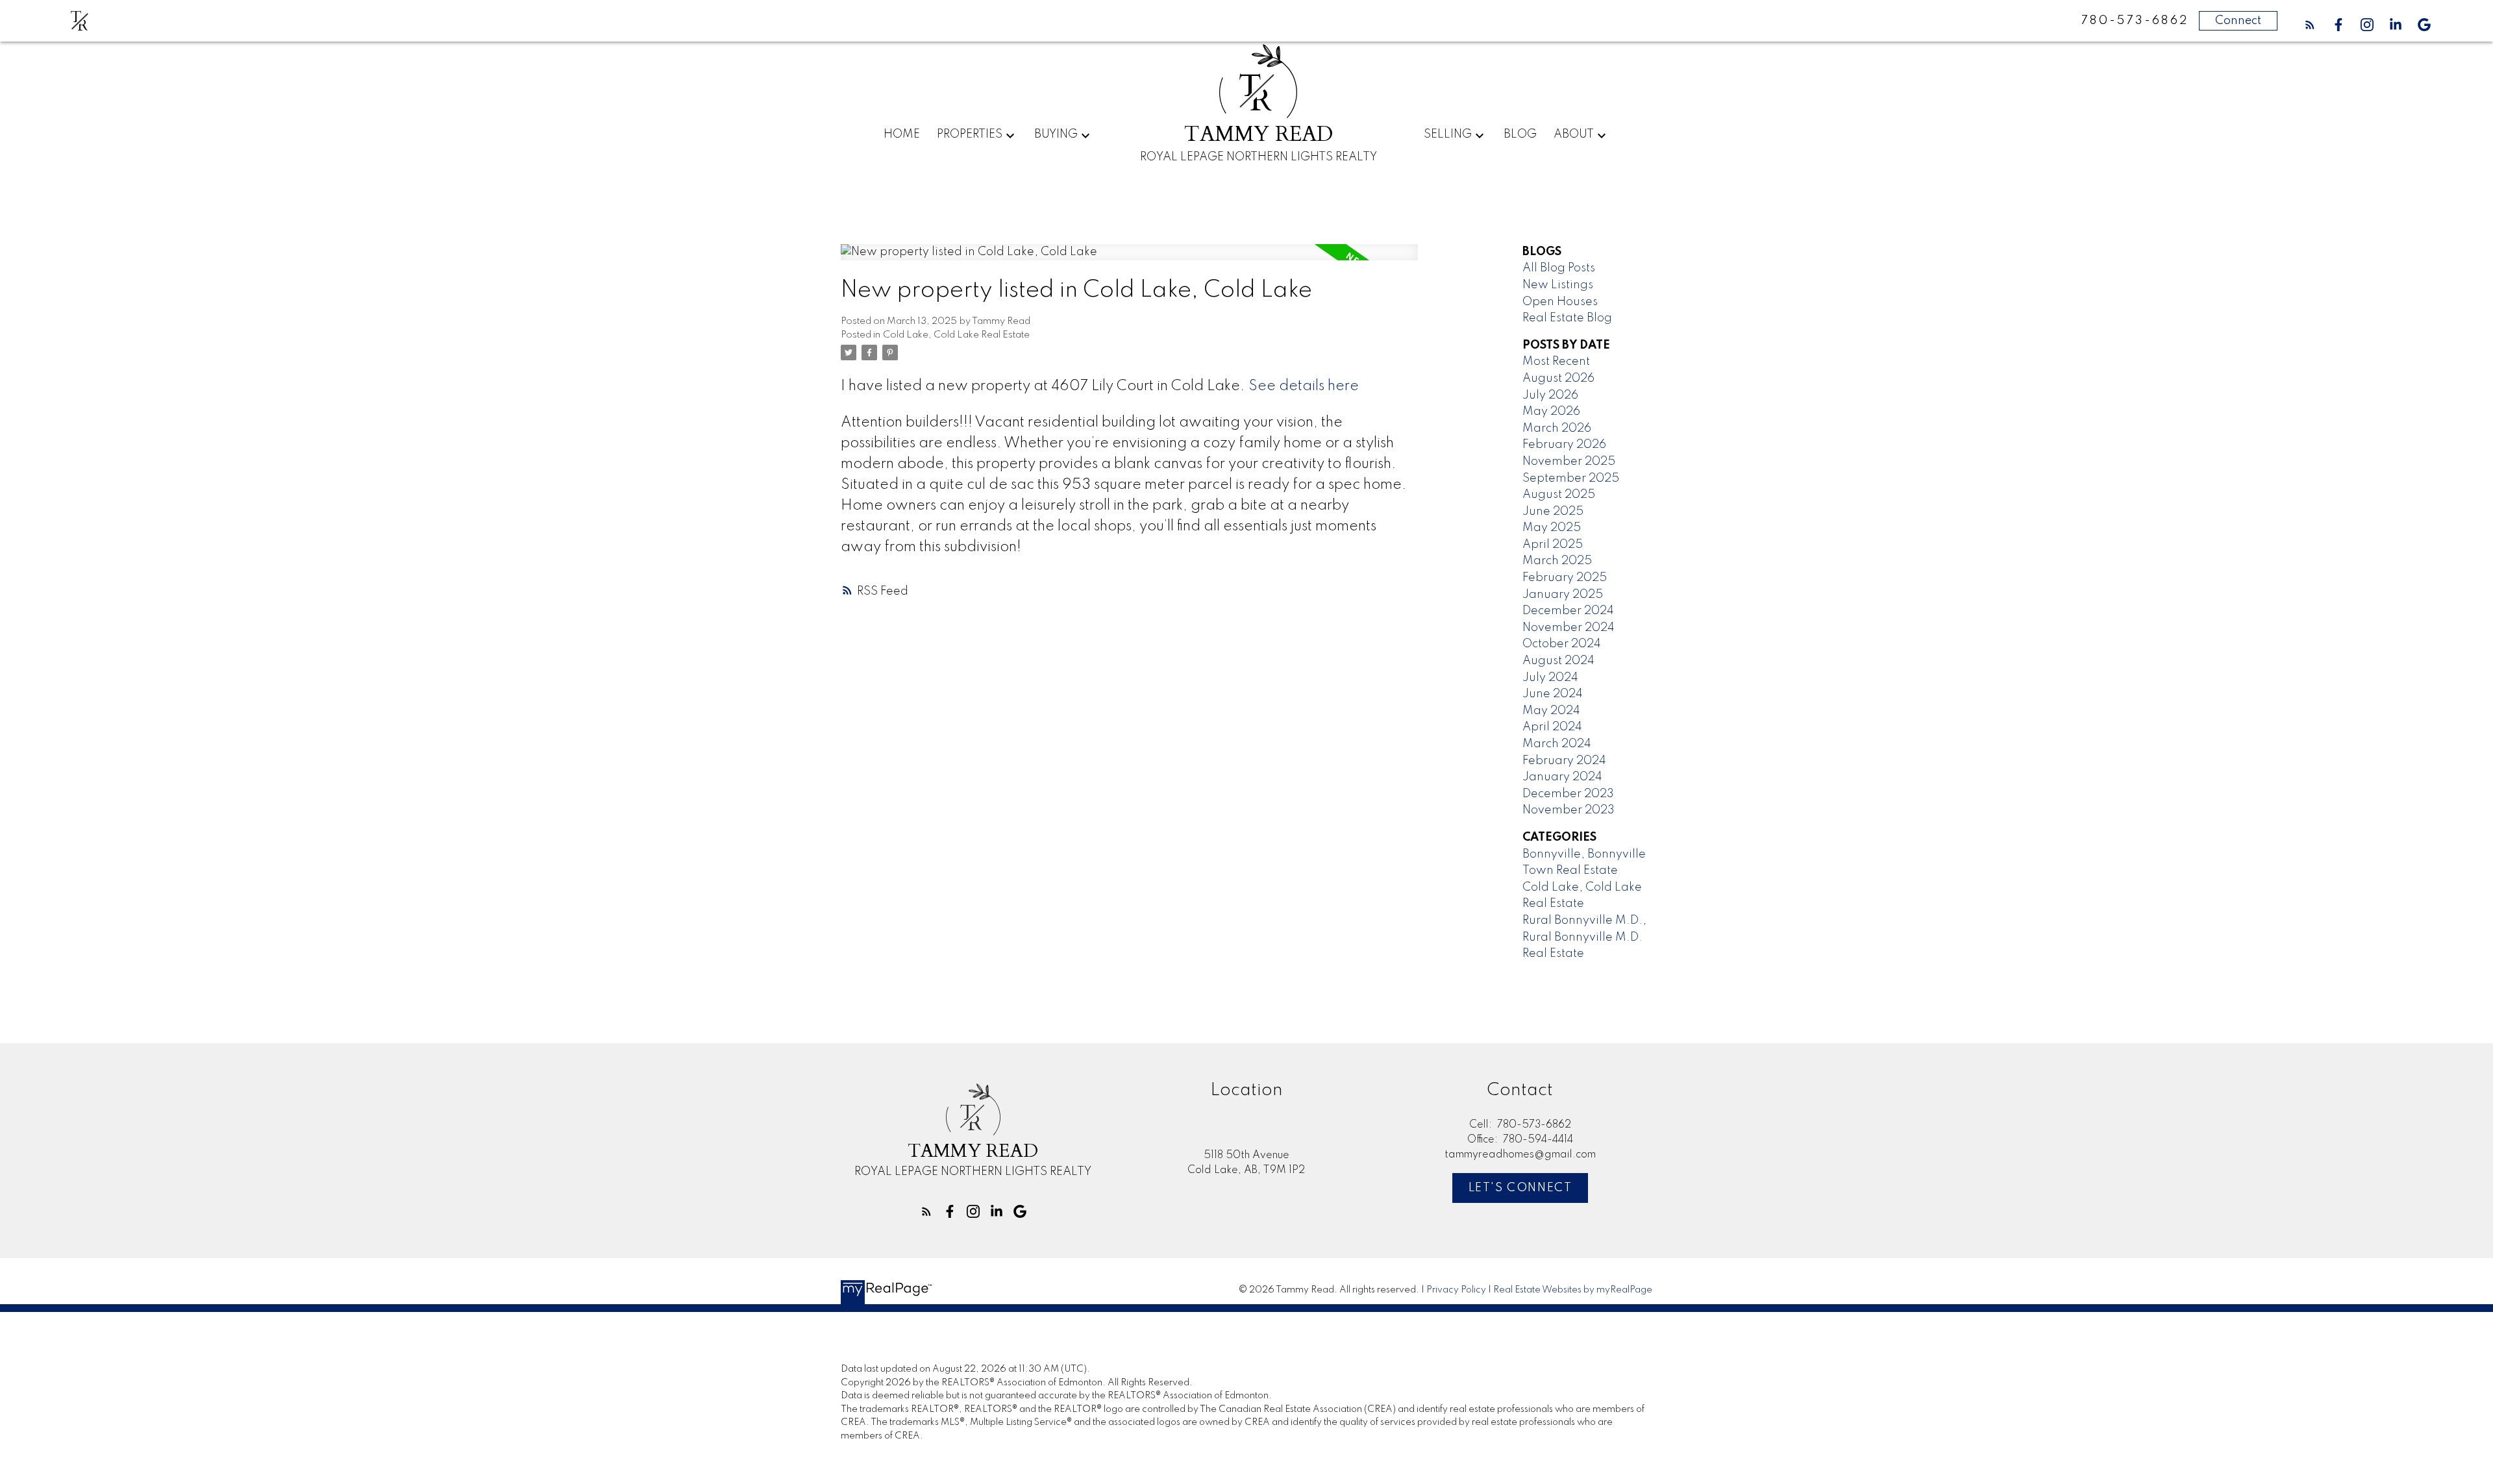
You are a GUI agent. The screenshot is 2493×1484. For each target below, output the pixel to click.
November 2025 (1569, 462)
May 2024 (1551, 711)
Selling (1448, 134)
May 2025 (1552, 528)
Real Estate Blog (1567, 318)
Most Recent (1556, 362)
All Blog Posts (1559, 268)
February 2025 (1565, 578)
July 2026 (1550, 395)
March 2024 (1557, 744)
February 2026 (1564, 445)
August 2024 (1558, 661)
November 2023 (1569, 810)
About (1574, 134)
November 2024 (1569, 628)
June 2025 (1553, 512)
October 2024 (1562, 644)
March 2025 (1557, 561)
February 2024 (1564, 761)
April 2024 (1552, 727)
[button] (2310, 25)
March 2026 (1557, 428)
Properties (970, 134)
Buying (1056, 134)
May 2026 (1551, 412)
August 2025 (1559, 495)
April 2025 (1553, 545)
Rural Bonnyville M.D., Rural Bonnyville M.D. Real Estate (1584, 937)
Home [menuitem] (902, 134)
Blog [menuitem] (1520, 134)
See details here (1304, 386)
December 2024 (1568, 611)
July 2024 (1550, 678)
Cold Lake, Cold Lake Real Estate (956, 335)
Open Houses (1560, 302)
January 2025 (1563, 595)
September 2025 (1571, 478)
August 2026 (1558, 378)
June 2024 (1553, 694)
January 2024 (1562, 777)
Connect (2238, 21)
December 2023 (1568, 794)
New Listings (1558, 285)
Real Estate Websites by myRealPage (1573, 1290)
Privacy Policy (1456, 1290)
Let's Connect (1520, 1188)
